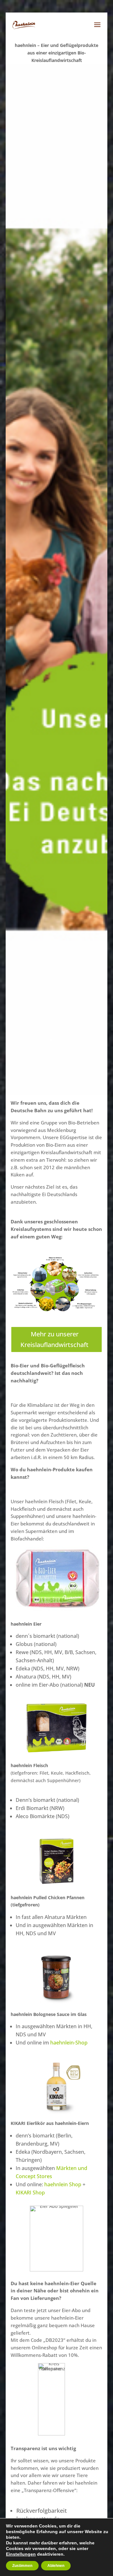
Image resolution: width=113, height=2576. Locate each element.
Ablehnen (56, 2566)
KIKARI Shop (30, 2193)
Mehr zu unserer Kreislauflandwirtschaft (54, 1339)
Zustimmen (22, 2566)
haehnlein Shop (63, 2184)
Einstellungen (21, 2554)
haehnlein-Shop (69, 2043)
